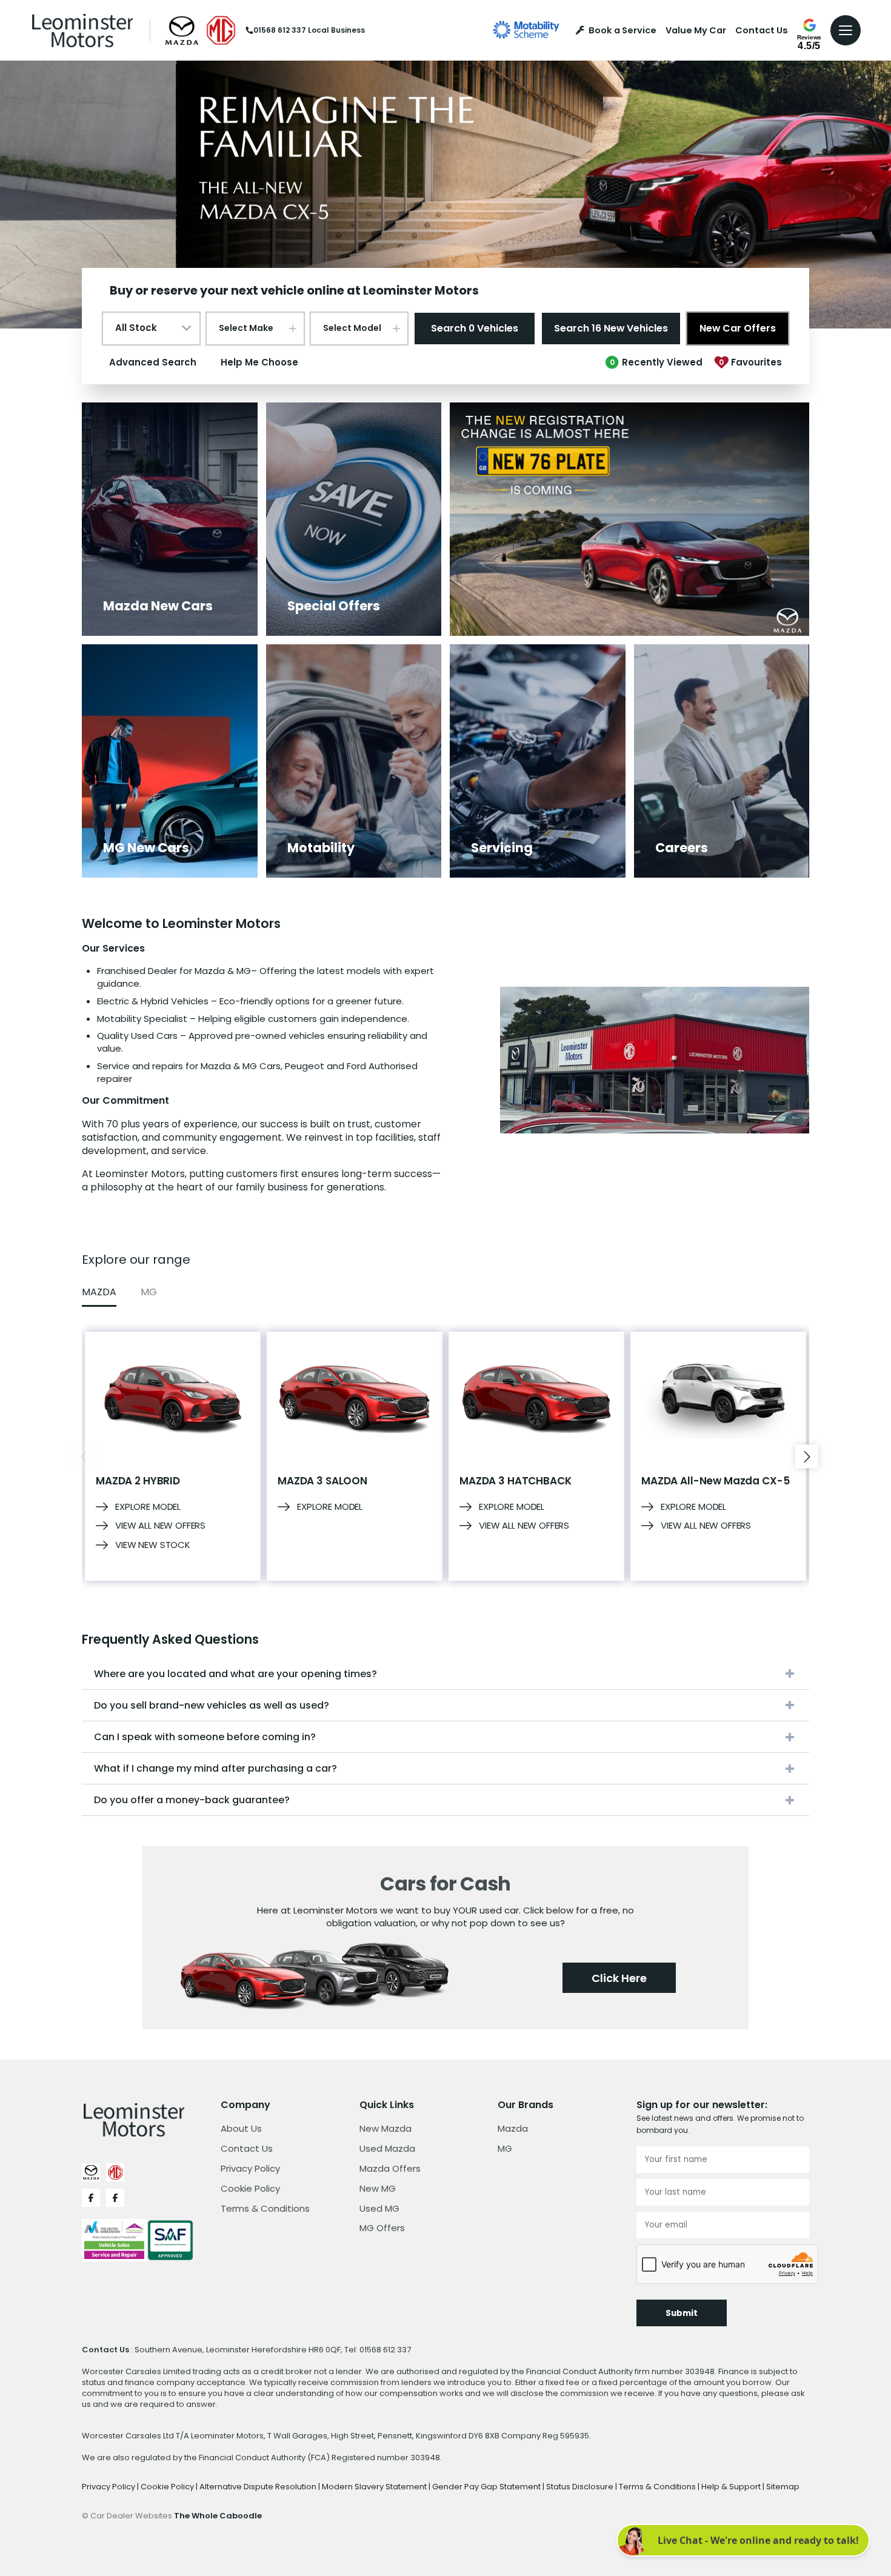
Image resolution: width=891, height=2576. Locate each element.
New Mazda (385, 2128)
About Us (241, 2128)
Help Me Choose (259, 362)
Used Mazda (387, 2148)
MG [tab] (149, 1292)
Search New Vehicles (611, 328)
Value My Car (696, 31)
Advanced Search (153, 362)
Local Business (336, 30)
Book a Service (622, 31)
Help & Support (732, 2487)
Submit (682, 2313)
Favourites (750, 362)
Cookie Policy (250, 2188)
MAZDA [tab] (99, 1292)
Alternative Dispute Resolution (259, 2487)
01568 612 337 (280, 30)
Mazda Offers (390, 2168)
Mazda (513, 2128)
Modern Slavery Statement (375, 2487)
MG (505, 2148)
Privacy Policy (250, 2168)
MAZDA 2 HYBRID (138, 1481)
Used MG (379, 2208)
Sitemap (783, 2487)
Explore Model (148, 1507)
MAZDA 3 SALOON (322, 1481)
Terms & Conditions (265, 2208)
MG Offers (382, 2228)
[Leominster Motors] (82, 30)
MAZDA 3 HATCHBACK (515, 1481)
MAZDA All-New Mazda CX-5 (715, 1481)
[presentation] (84, 1456)
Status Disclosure (581, 2487)
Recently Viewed (656, 362)
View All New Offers (160, 1526)
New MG (378, 2188)
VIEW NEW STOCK (153, 1545)
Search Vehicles (475, 328)
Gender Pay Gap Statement (487, 2487)
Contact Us (762, 31)
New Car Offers (738, 328)
